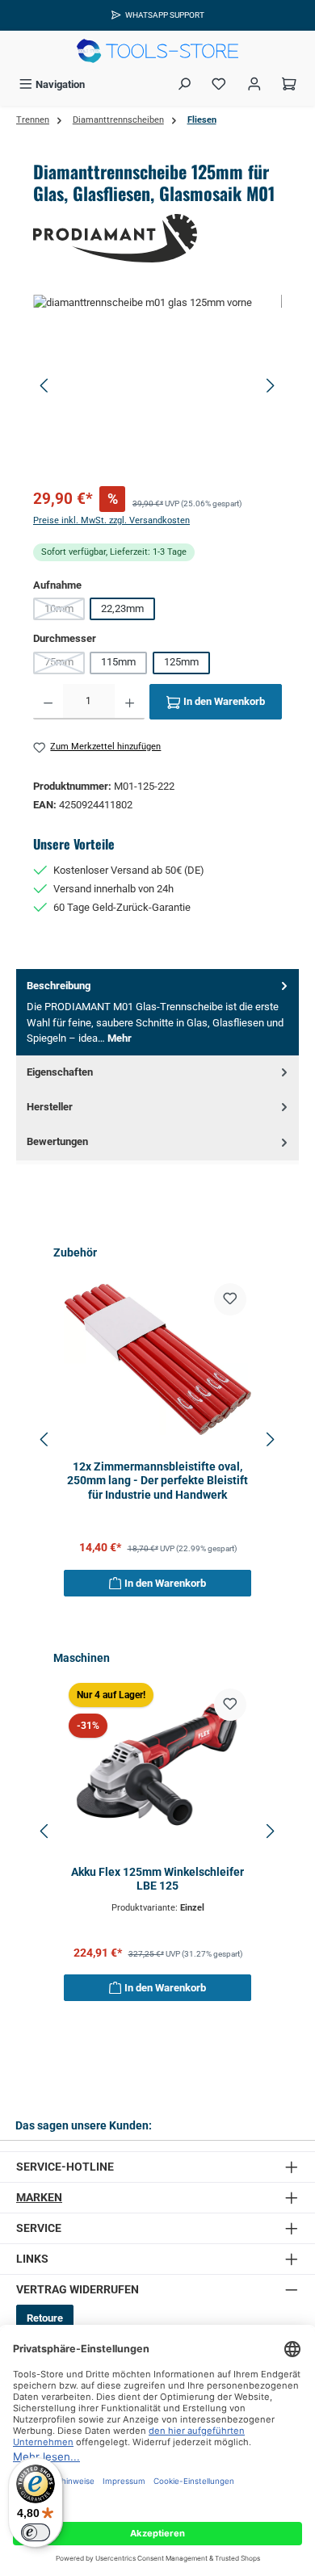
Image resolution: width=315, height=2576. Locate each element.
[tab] (157, 1012)
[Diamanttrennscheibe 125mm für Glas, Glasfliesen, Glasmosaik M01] (157, 386)
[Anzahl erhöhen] (130, 702)
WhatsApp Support (165, 15)
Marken (39, 2198)
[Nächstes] (270, 386)
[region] (157, 386)
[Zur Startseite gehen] (157, 51)
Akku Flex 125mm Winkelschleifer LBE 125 (157, 1880)
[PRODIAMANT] (157, 238)
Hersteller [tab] (50, 1107)
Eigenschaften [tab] (60, 1072)
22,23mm (122, 608)
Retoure (45, 2318)
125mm (181, 662)
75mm (65, 665)
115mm (118, 662)
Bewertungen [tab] (57, 1141)
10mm (65, 611)
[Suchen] (184, 84)
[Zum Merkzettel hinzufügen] (230, 1299)
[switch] (36, 2532)
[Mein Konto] (254, 84)
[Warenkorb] (289, 84)
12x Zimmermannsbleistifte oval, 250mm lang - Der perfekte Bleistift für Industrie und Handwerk (157, 1481)
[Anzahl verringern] (48, 702)
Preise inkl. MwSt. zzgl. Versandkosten (111, 520)
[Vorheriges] (45, 386)
